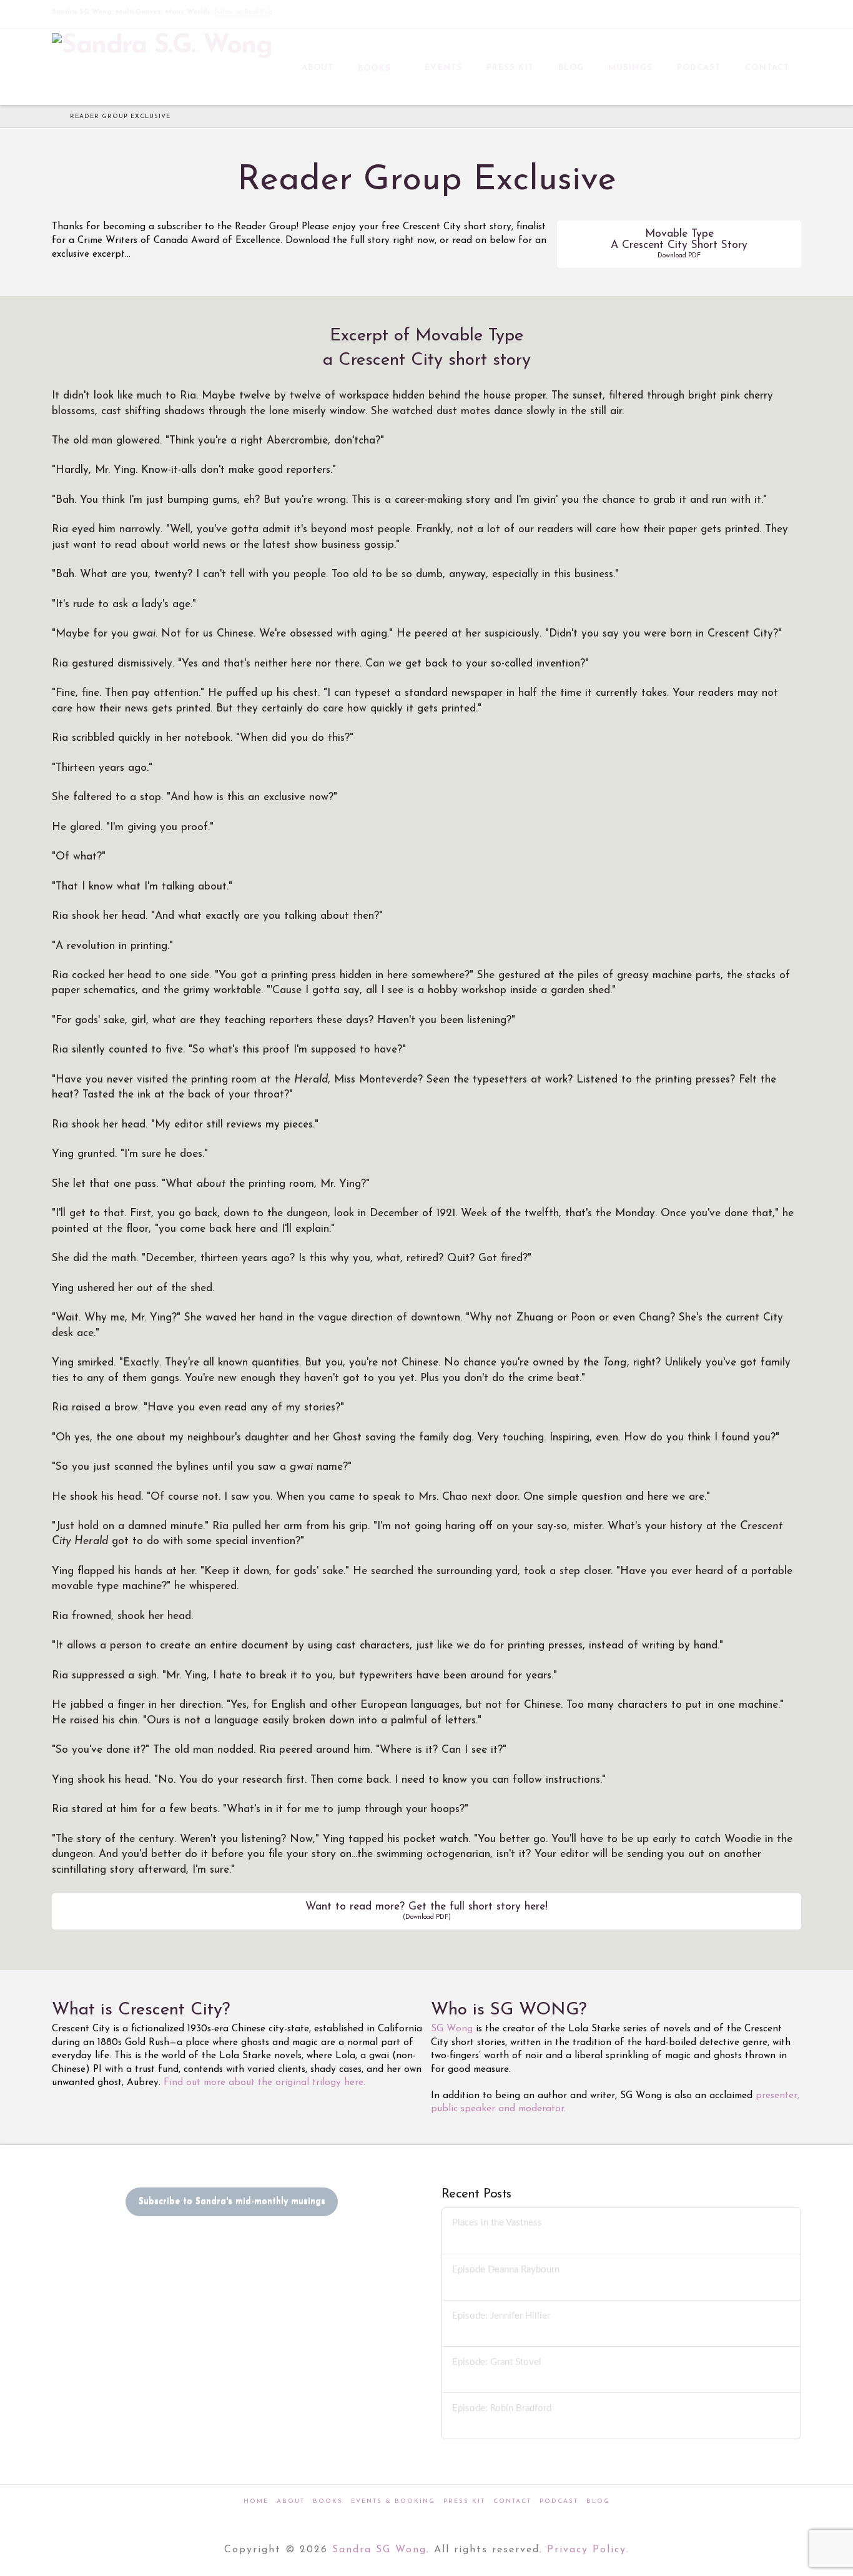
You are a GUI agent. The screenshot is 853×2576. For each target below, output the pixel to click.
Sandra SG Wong (379, 2550)
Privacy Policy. (588, 2550)
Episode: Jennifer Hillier (501, 2316)
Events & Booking (393, 2501)
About (291, 2501)
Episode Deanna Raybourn (506, 2270)
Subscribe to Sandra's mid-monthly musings (232, 2202)
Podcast (559, 2501)
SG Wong (452, 2029)
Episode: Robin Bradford (502, 2408)
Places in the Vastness (497, 2223)
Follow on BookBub (243, 12)
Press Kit (464, 2501)
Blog (598, 2501)
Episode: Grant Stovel (497, 2362)
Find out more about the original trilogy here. (264, 2083)
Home (256, 2501)
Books (328, 2501)
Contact (512, 2501)
